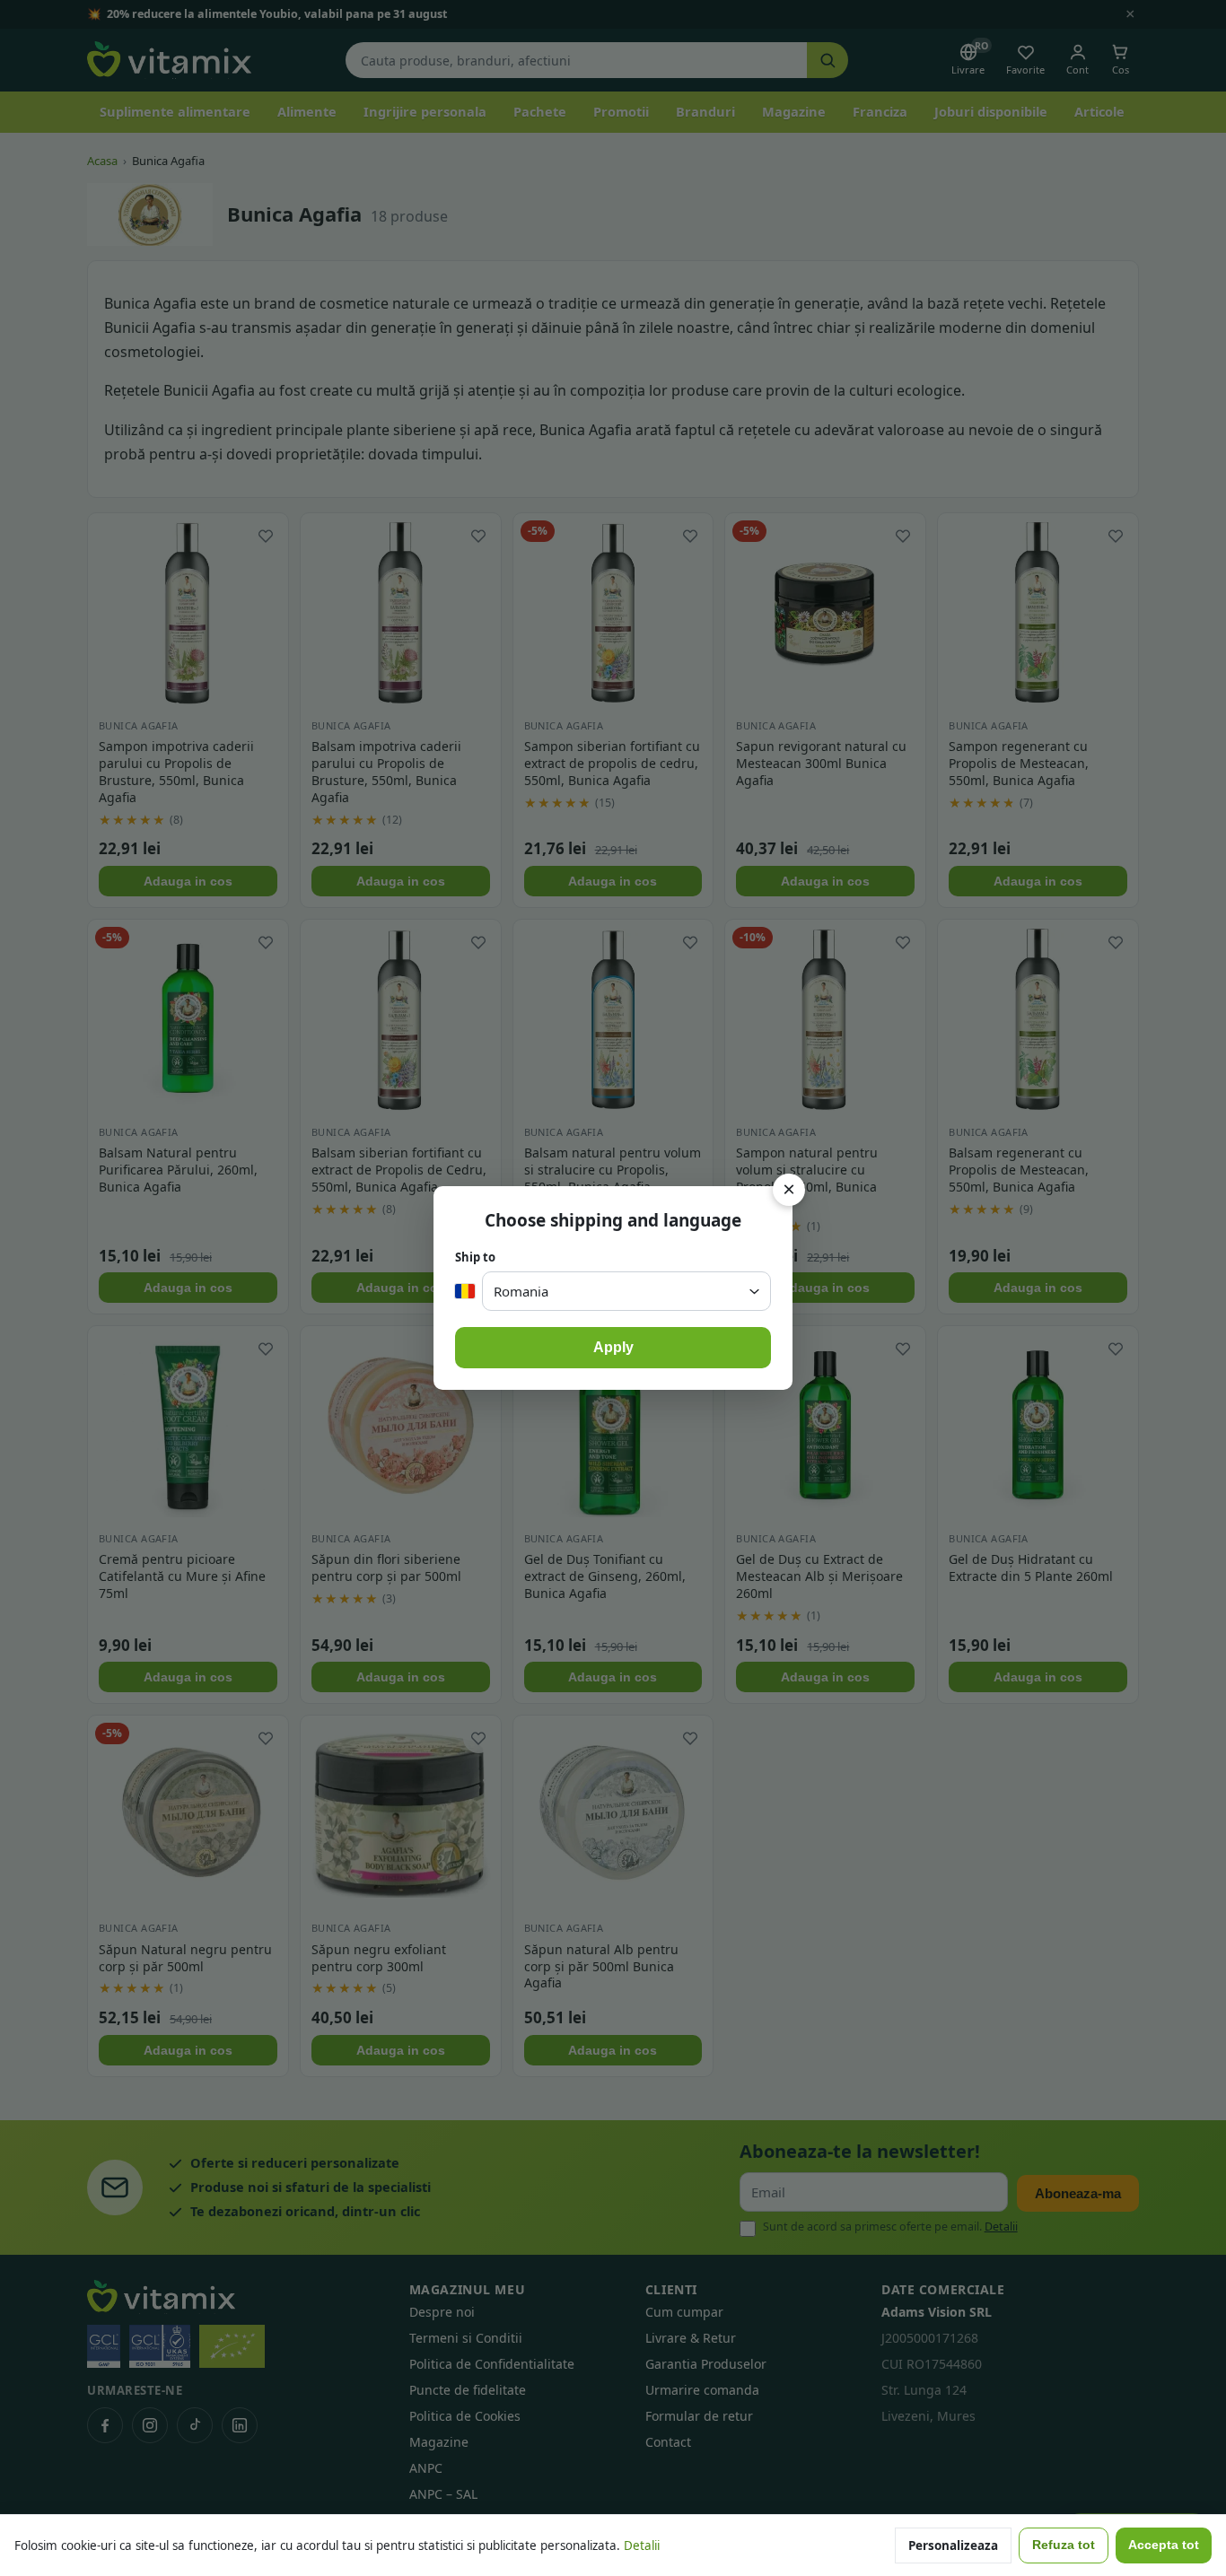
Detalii (642, 2545)
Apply (613, 1347)
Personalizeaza (953, 2545)
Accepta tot (1164, 2545)
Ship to (475, 1257)
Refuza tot (1064, 2545)
